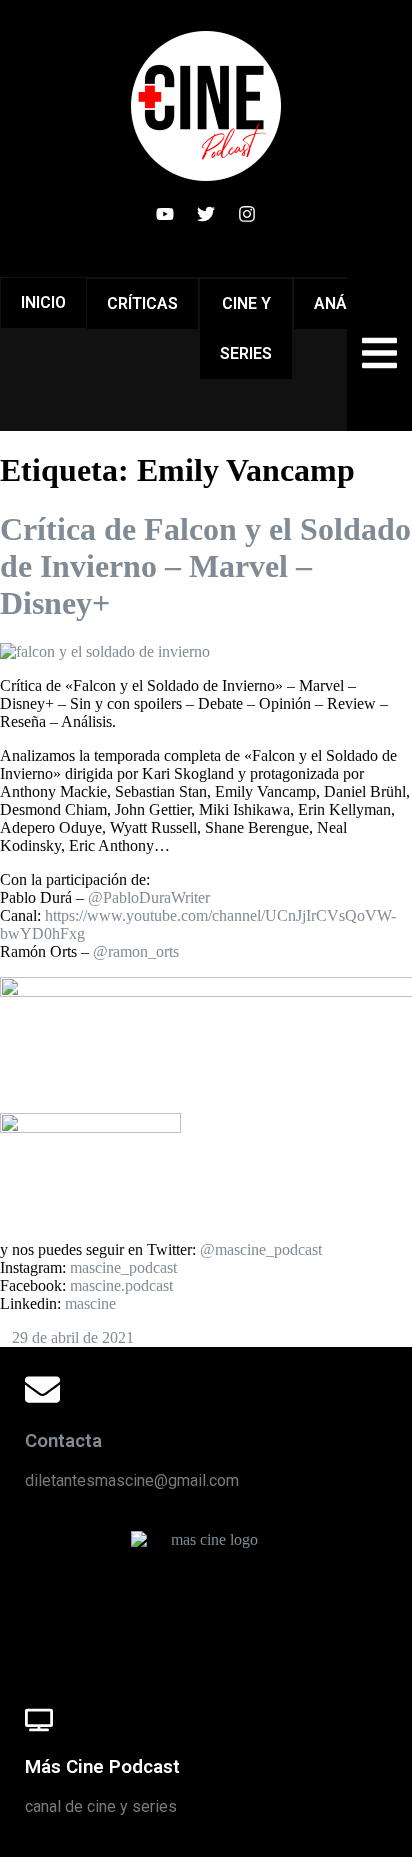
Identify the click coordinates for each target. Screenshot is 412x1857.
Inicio (43, 302)
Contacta (63, 1441)
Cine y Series (246, 328)
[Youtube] (165, 214)
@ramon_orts (136, 951)
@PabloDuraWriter (149, 897)
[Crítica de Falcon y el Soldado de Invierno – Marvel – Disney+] (105, 651)
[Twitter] (206, 214)
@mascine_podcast (261, 1249)
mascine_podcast (123, 1267)
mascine (90, 1303)
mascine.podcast (121, 1285)
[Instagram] (247, 214)
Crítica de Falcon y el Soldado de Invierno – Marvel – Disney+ (205, 566)
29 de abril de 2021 (73, 1337)
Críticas (142, 303)
